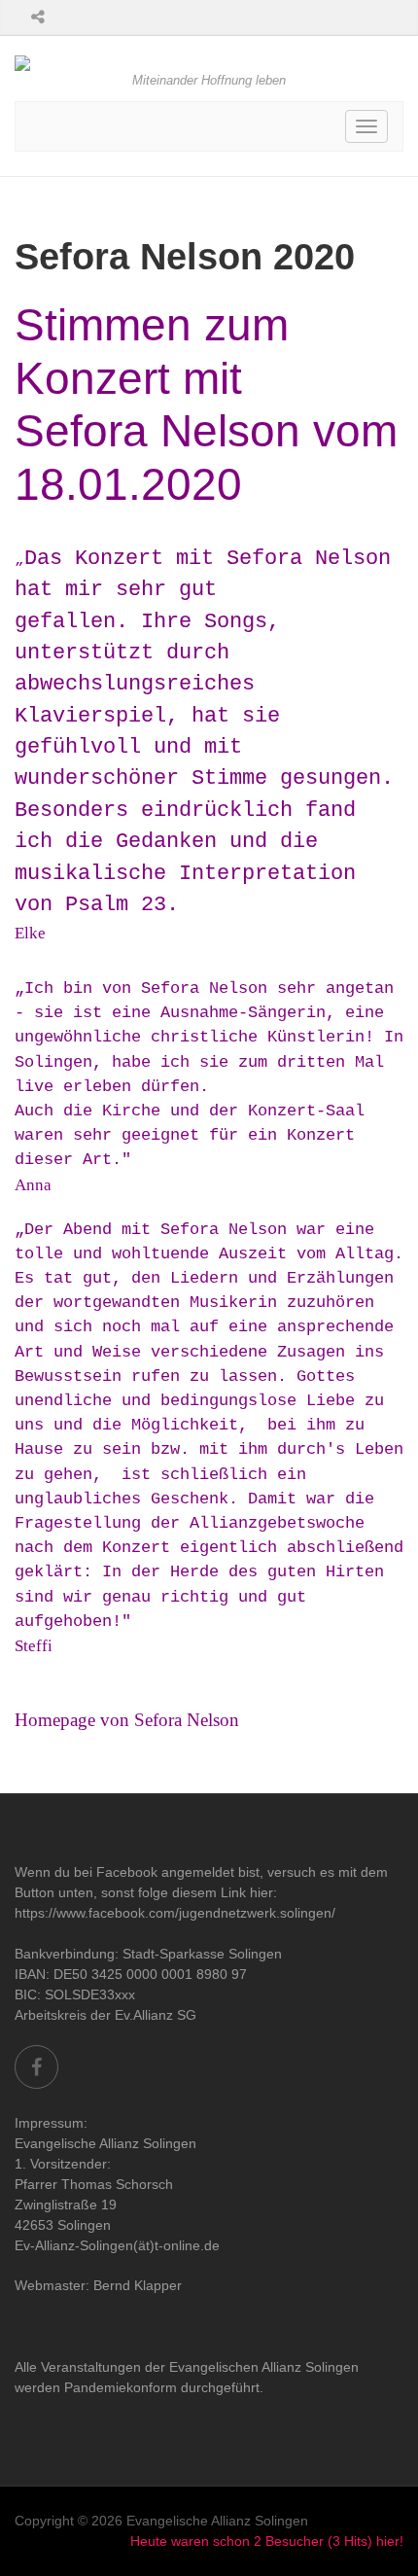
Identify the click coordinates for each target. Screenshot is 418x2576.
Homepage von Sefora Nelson (127, 1720)
